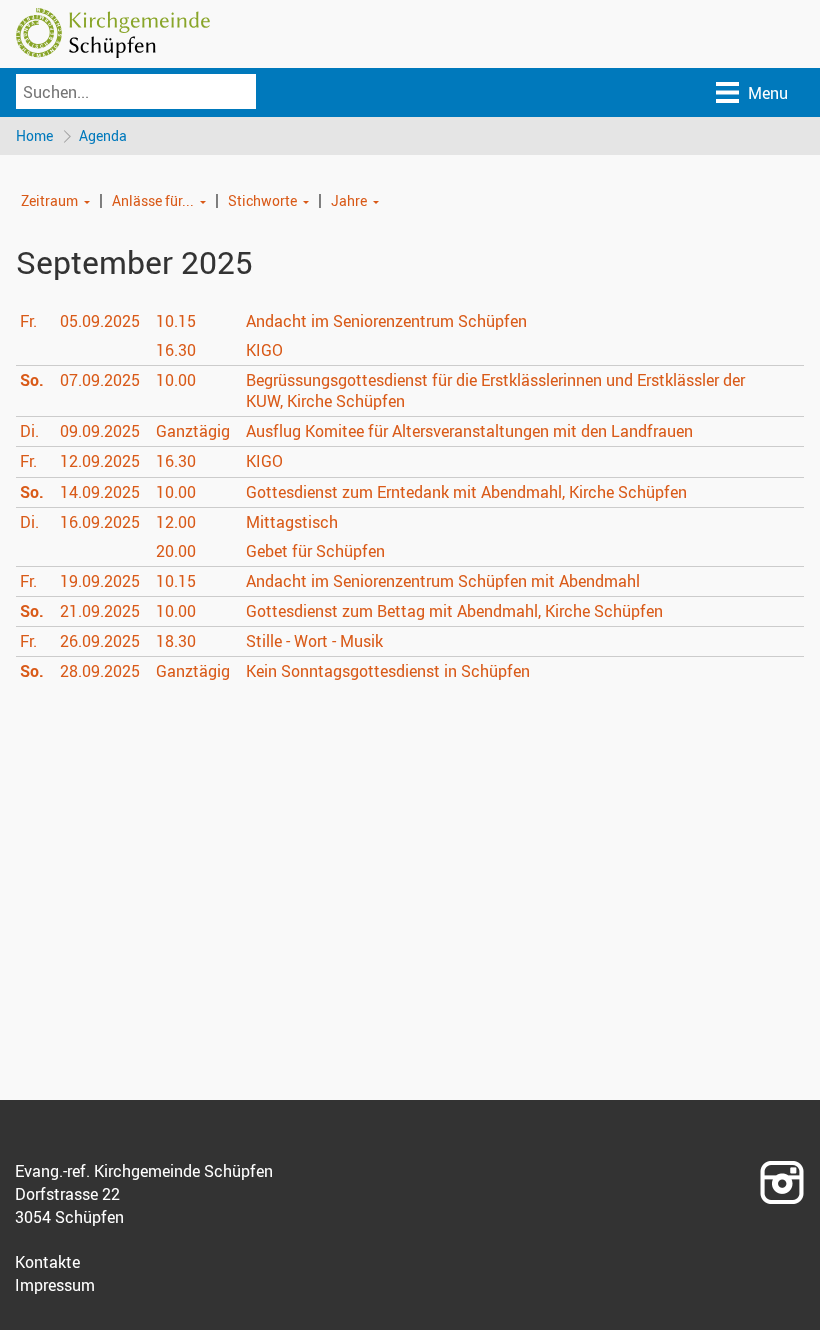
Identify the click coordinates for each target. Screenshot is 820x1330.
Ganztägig (193, 431)
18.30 (176, 641)
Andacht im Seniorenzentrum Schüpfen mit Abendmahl (443, 581)
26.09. (100, 641)
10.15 (176, 321)
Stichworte (262, 200)
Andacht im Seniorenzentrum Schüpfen (386, 321)
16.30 (176, 350)
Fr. (28, 321)
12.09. (100, 461)
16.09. (100, 522)
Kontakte (47, 1262)
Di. (29, 431)
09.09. (100, 431)
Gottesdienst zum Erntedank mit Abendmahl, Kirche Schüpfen (466, 492)
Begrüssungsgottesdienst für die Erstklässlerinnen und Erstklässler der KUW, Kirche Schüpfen (495, 390)
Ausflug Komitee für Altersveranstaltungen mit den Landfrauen (469, 431)
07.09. (100, 380)
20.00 (176, 551)
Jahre (349, 200)
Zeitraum (49, 200)
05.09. (100, 321)
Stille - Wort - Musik (314, 641)
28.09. (100, 671)
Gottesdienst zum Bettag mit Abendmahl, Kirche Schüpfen (454, 611)
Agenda (103, 135)
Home (34, 135)
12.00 (176, 522)
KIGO (264, 350)
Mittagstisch (292, 522)
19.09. (100, 581)
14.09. (100, 492)
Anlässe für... (153, 200)
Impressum (55, 1285)
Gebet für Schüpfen (315, 551)
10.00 (176, 380)
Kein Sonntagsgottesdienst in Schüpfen (388, 671)
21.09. (100, 611)
